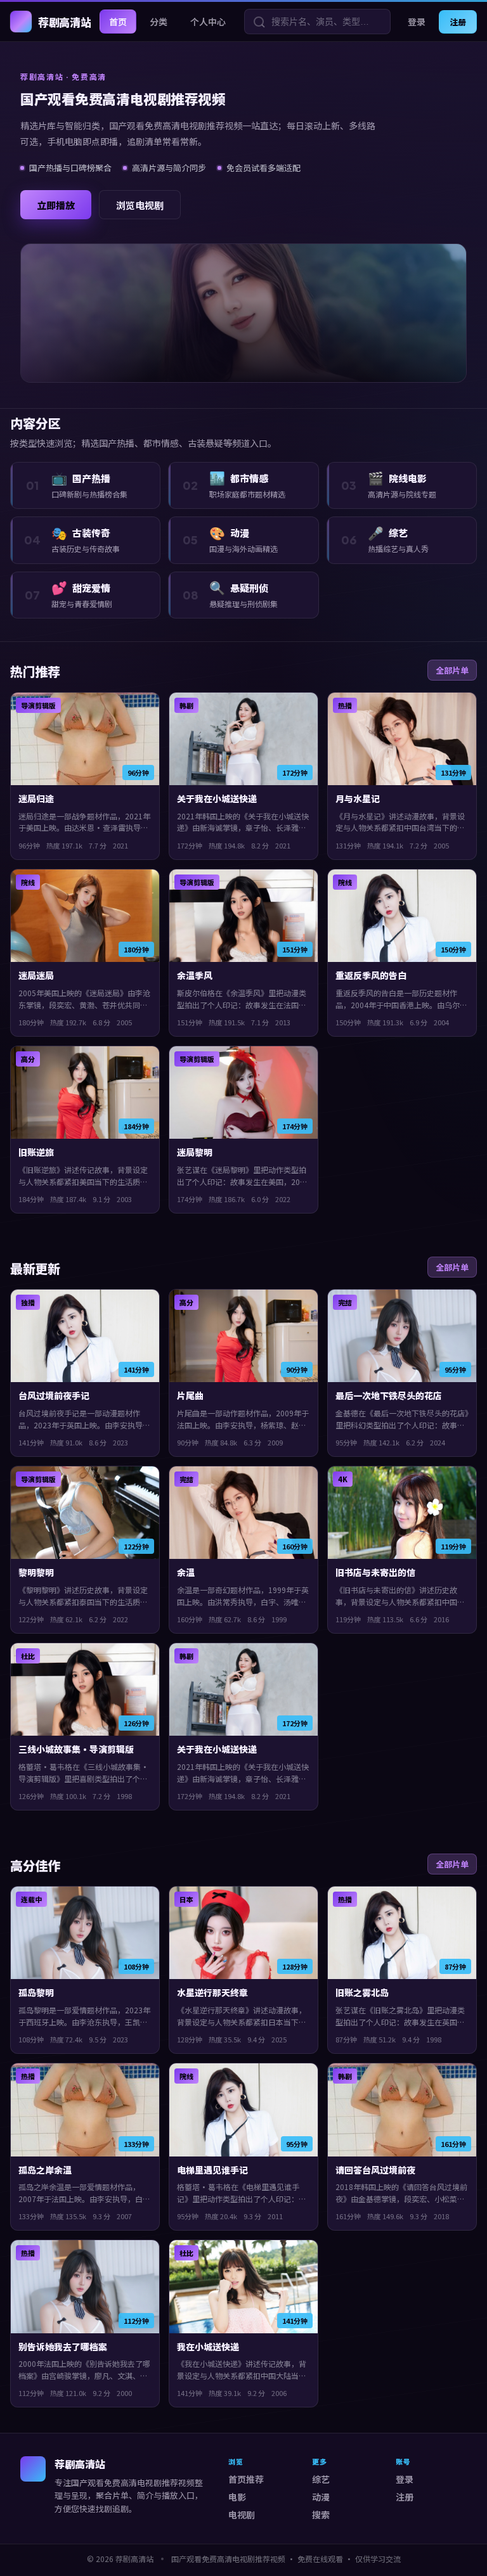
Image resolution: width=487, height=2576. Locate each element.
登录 (417, 22)
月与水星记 (358, 798)
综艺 (321, 2479)
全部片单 (452, 670)
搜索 (321, 2515)
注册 (458, 22)
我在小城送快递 (208, 2347)
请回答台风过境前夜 (375, 2170)
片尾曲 (190, 1395)
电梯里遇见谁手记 (212, 2170)
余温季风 (195, 975)
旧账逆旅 (36, 1152)
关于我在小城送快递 (217, 798)
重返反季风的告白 (371, 975)
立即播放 (56, 205)
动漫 (321, 2497)
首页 (118, 22)
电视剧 (242, 2515)
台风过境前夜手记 (54, 1395)
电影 (237, 2497)
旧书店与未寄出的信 (375, 1572)
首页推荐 (246, 2479)
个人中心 (208, 22)
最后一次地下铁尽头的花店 (389, 1395)
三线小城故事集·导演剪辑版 (76, 1749)
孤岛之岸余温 (45, 2170)
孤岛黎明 (36, 1992)
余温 (186, 1572)
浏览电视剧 (140, 205)
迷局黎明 (195, 1152)
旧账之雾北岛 (362, 1992)
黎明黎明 (36, 1572)
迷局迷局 (36, 975)
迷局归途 (36, 798)
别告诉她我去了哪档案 (63, 2347)
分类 (159, 22)
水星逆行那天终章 (212, 1992)
